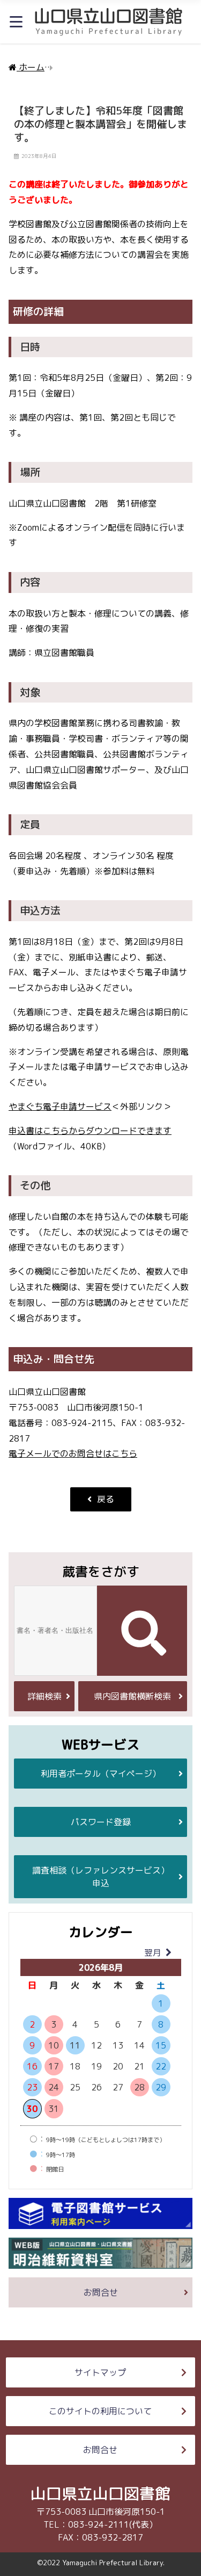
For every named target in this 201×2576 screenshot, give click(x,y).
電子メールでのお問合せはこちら (73, 1453)
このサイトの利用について (100, 2411)
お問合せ (101, 2292)
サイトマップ (100, 2372)
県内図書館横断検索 (132, 1696)
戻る (106, 1499)
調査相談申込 (101, 1877)
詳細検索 (44, 1696)
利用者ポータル (101, 1774)
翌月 (153, 1952)
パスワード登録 (101, 1822)
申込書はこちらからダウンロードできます (90, 1131)
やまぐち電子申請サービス (60, 1106)
